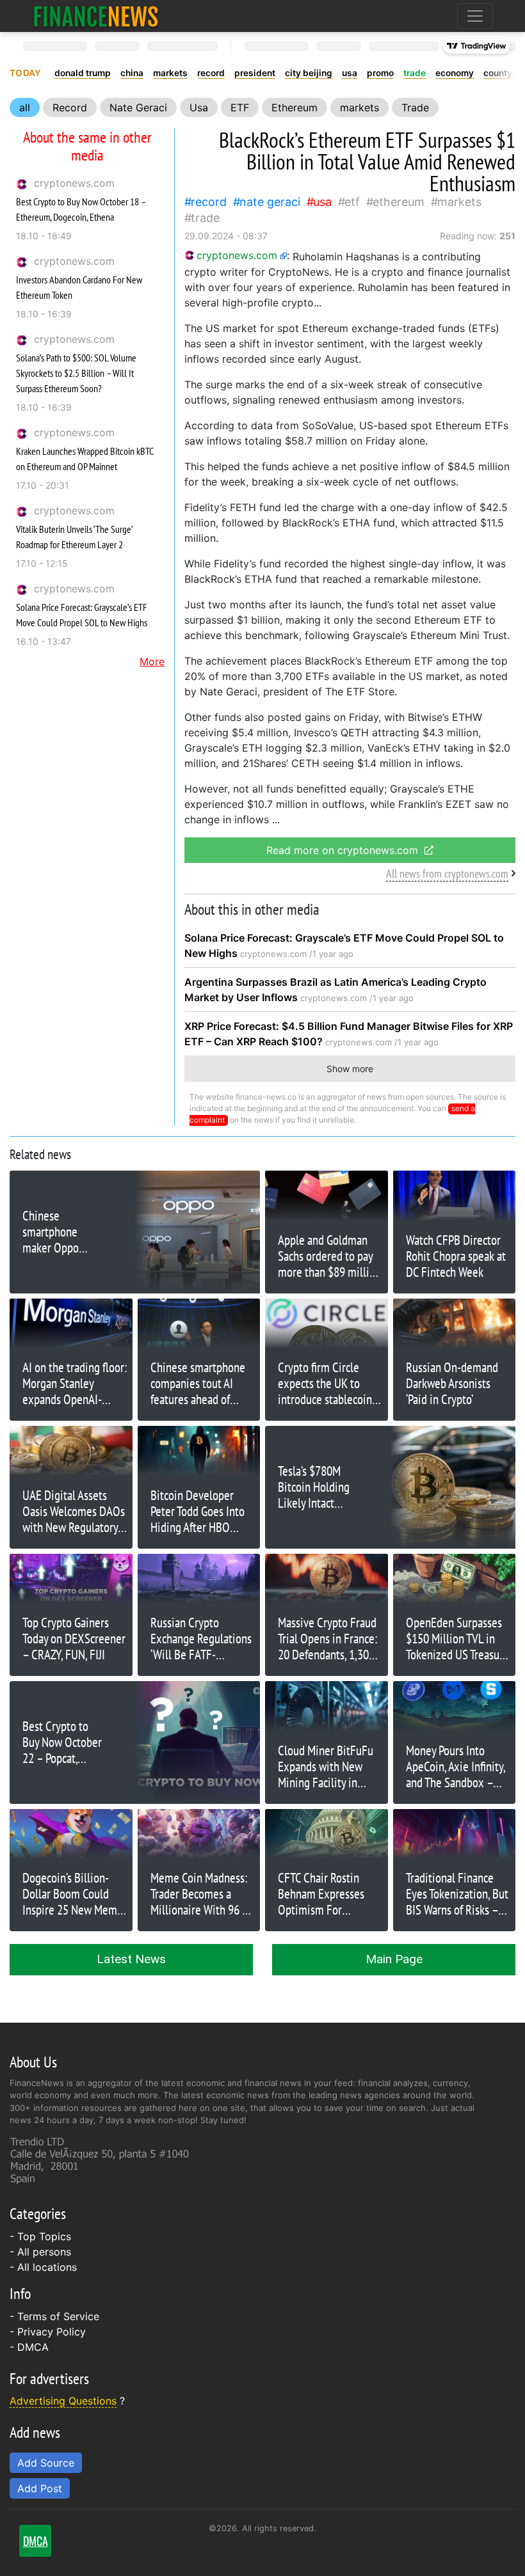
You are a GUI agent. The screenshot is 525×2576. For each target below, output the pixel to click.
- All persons (40, 2252)
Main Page (394, 1959)
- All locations (43, 2267)
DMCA (33, 2347)
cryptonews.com (74, 183)
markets (170, 73)
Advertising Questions (63, 2401)
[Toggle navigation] (475, 16)
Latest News (131, 1959)
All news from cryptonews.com (447, 873)
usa (350, 73)
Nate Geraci (138, 107)
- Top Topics (40, 2236)
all (25, 107)
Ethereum (295, 107)
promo (380, 73)
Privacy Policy (52, 2332)
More (152, 661)
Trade (415, 107)
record (211, 73)
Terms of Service (58, 2316)
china (132, 73)
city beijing (309, 73)
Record (70, 107)
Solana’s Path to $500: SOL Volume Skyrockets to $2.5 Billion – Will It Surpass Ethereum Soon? (76, 373)
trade (415, 73)
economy (455, 73)
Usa (199, 107)
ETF (240, 107)
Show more (350, 1069)
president (255, 73)
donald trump (83, 73)
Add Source (46, 2463)
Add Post (40, 2488)
